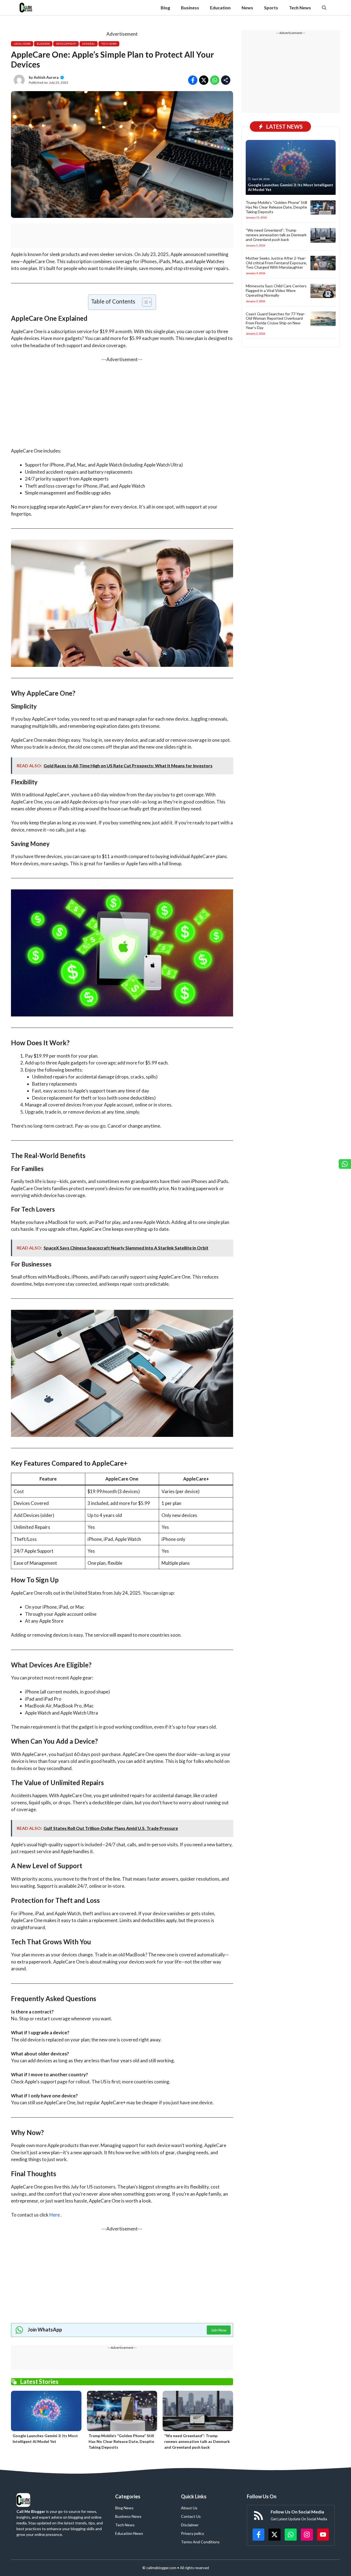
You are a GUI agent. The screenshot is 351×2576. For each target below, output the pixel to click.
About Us (189, 2508)
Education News (129, 2533)
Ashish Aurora (46, 77)
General (89, 44)
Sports (271, 8)
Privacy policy (193, 2533)
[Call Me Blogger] (26, 8)
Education (220, 8)
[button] (324, 8)
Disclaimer (190, 2525)
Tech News (300, 8)
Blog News (124, 2508)
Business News (128, 2516)
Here (55, 2215)
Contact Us (191, 2516)
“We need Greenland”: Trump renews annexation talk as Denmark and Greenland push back (197, 2441)
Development (66, 44)
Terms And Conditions (200, 2542)
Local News (22, 44)
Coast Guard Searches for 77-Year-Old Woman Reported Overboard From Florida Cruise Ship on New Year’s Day (276, 320)
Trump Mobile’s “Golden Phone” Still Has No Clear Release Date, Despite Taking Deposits (121, 2441)
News (247, 8)
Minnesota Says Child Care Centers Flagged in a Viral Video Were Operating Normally (276, 290)
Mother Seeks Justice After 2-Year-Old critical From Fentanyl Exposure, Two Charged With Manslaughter (276, 262)
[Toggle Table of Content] (144, 302)
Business (190, 8)
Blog (165, 8)
